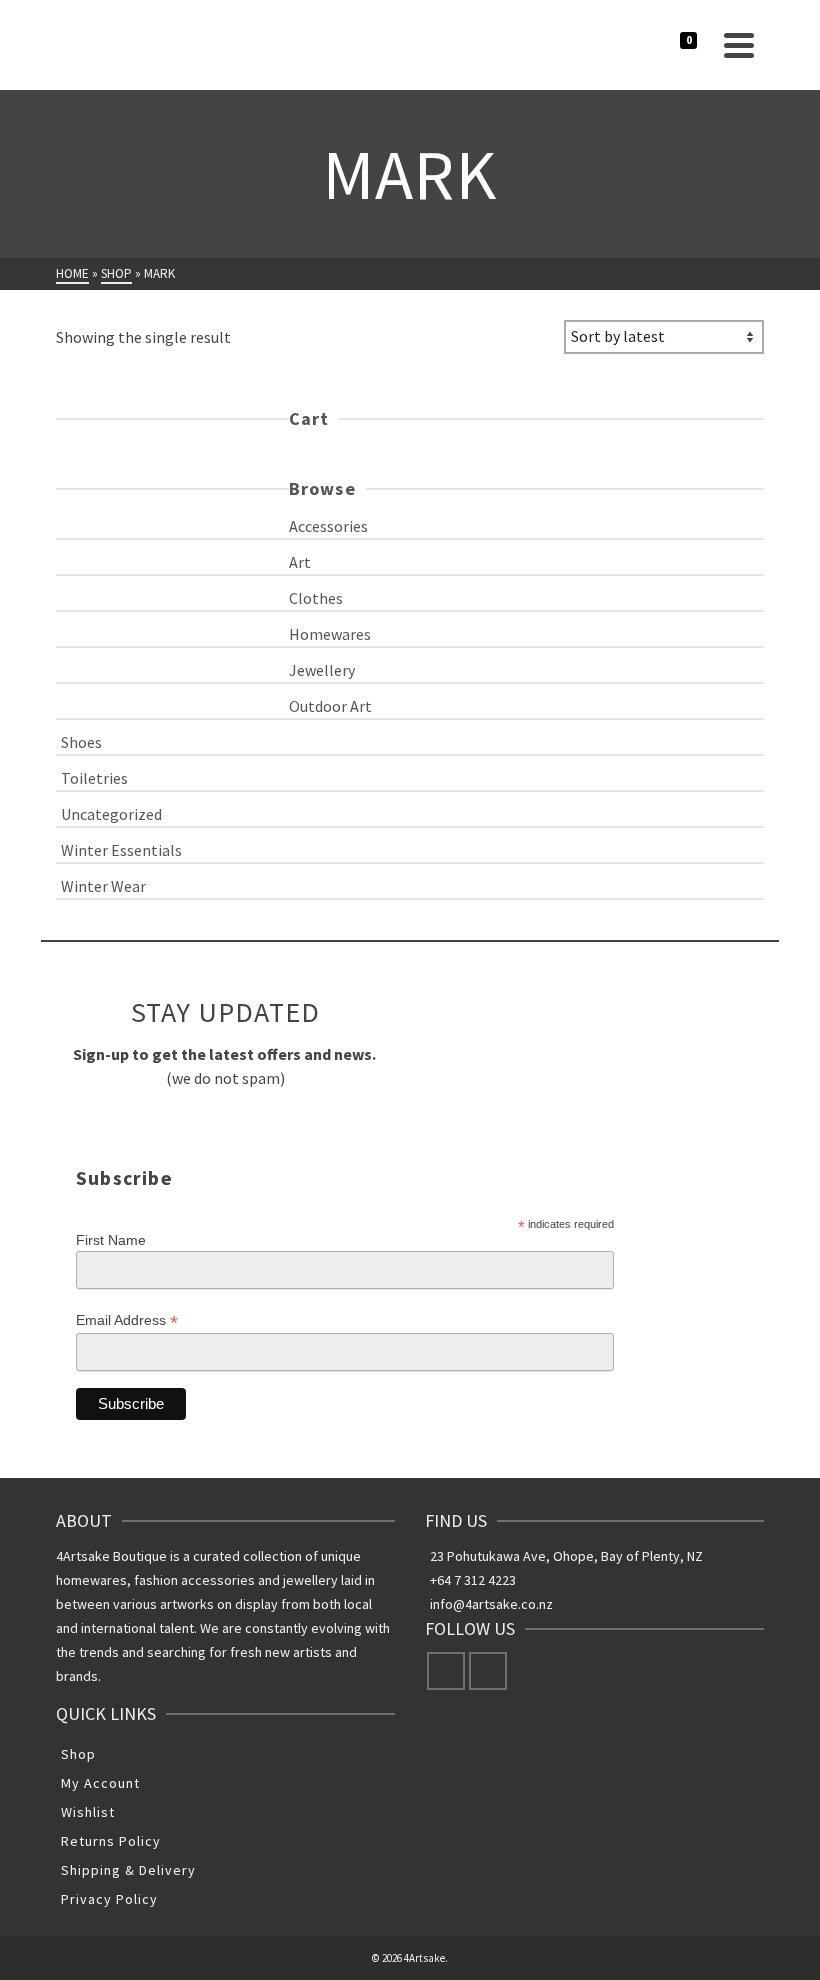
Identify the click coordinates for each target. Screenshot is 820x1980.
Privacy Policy (109, 1899)
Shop (78, 1754)
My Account (100, 1783)
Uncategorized (111, 814)
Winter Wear (103, 886)
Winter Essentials (121, 850)
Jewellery (322, 670)
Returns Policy (111, 1841)
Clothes (316, 598)
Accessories (328, 526)
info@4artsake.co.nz (491, 1604)
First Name (111, 1240)
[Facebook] (446, 1671)
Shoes (81, 742)
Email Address (127, 1320)
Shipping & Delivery (128, 1870)
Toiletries (94, 778)
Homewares (330, 634)
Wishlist (88, 1812)
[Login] (667, 45)
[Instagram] (488, 1671)
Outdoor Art (330, 706)
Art (300, 562)
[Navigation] (739, 45)
